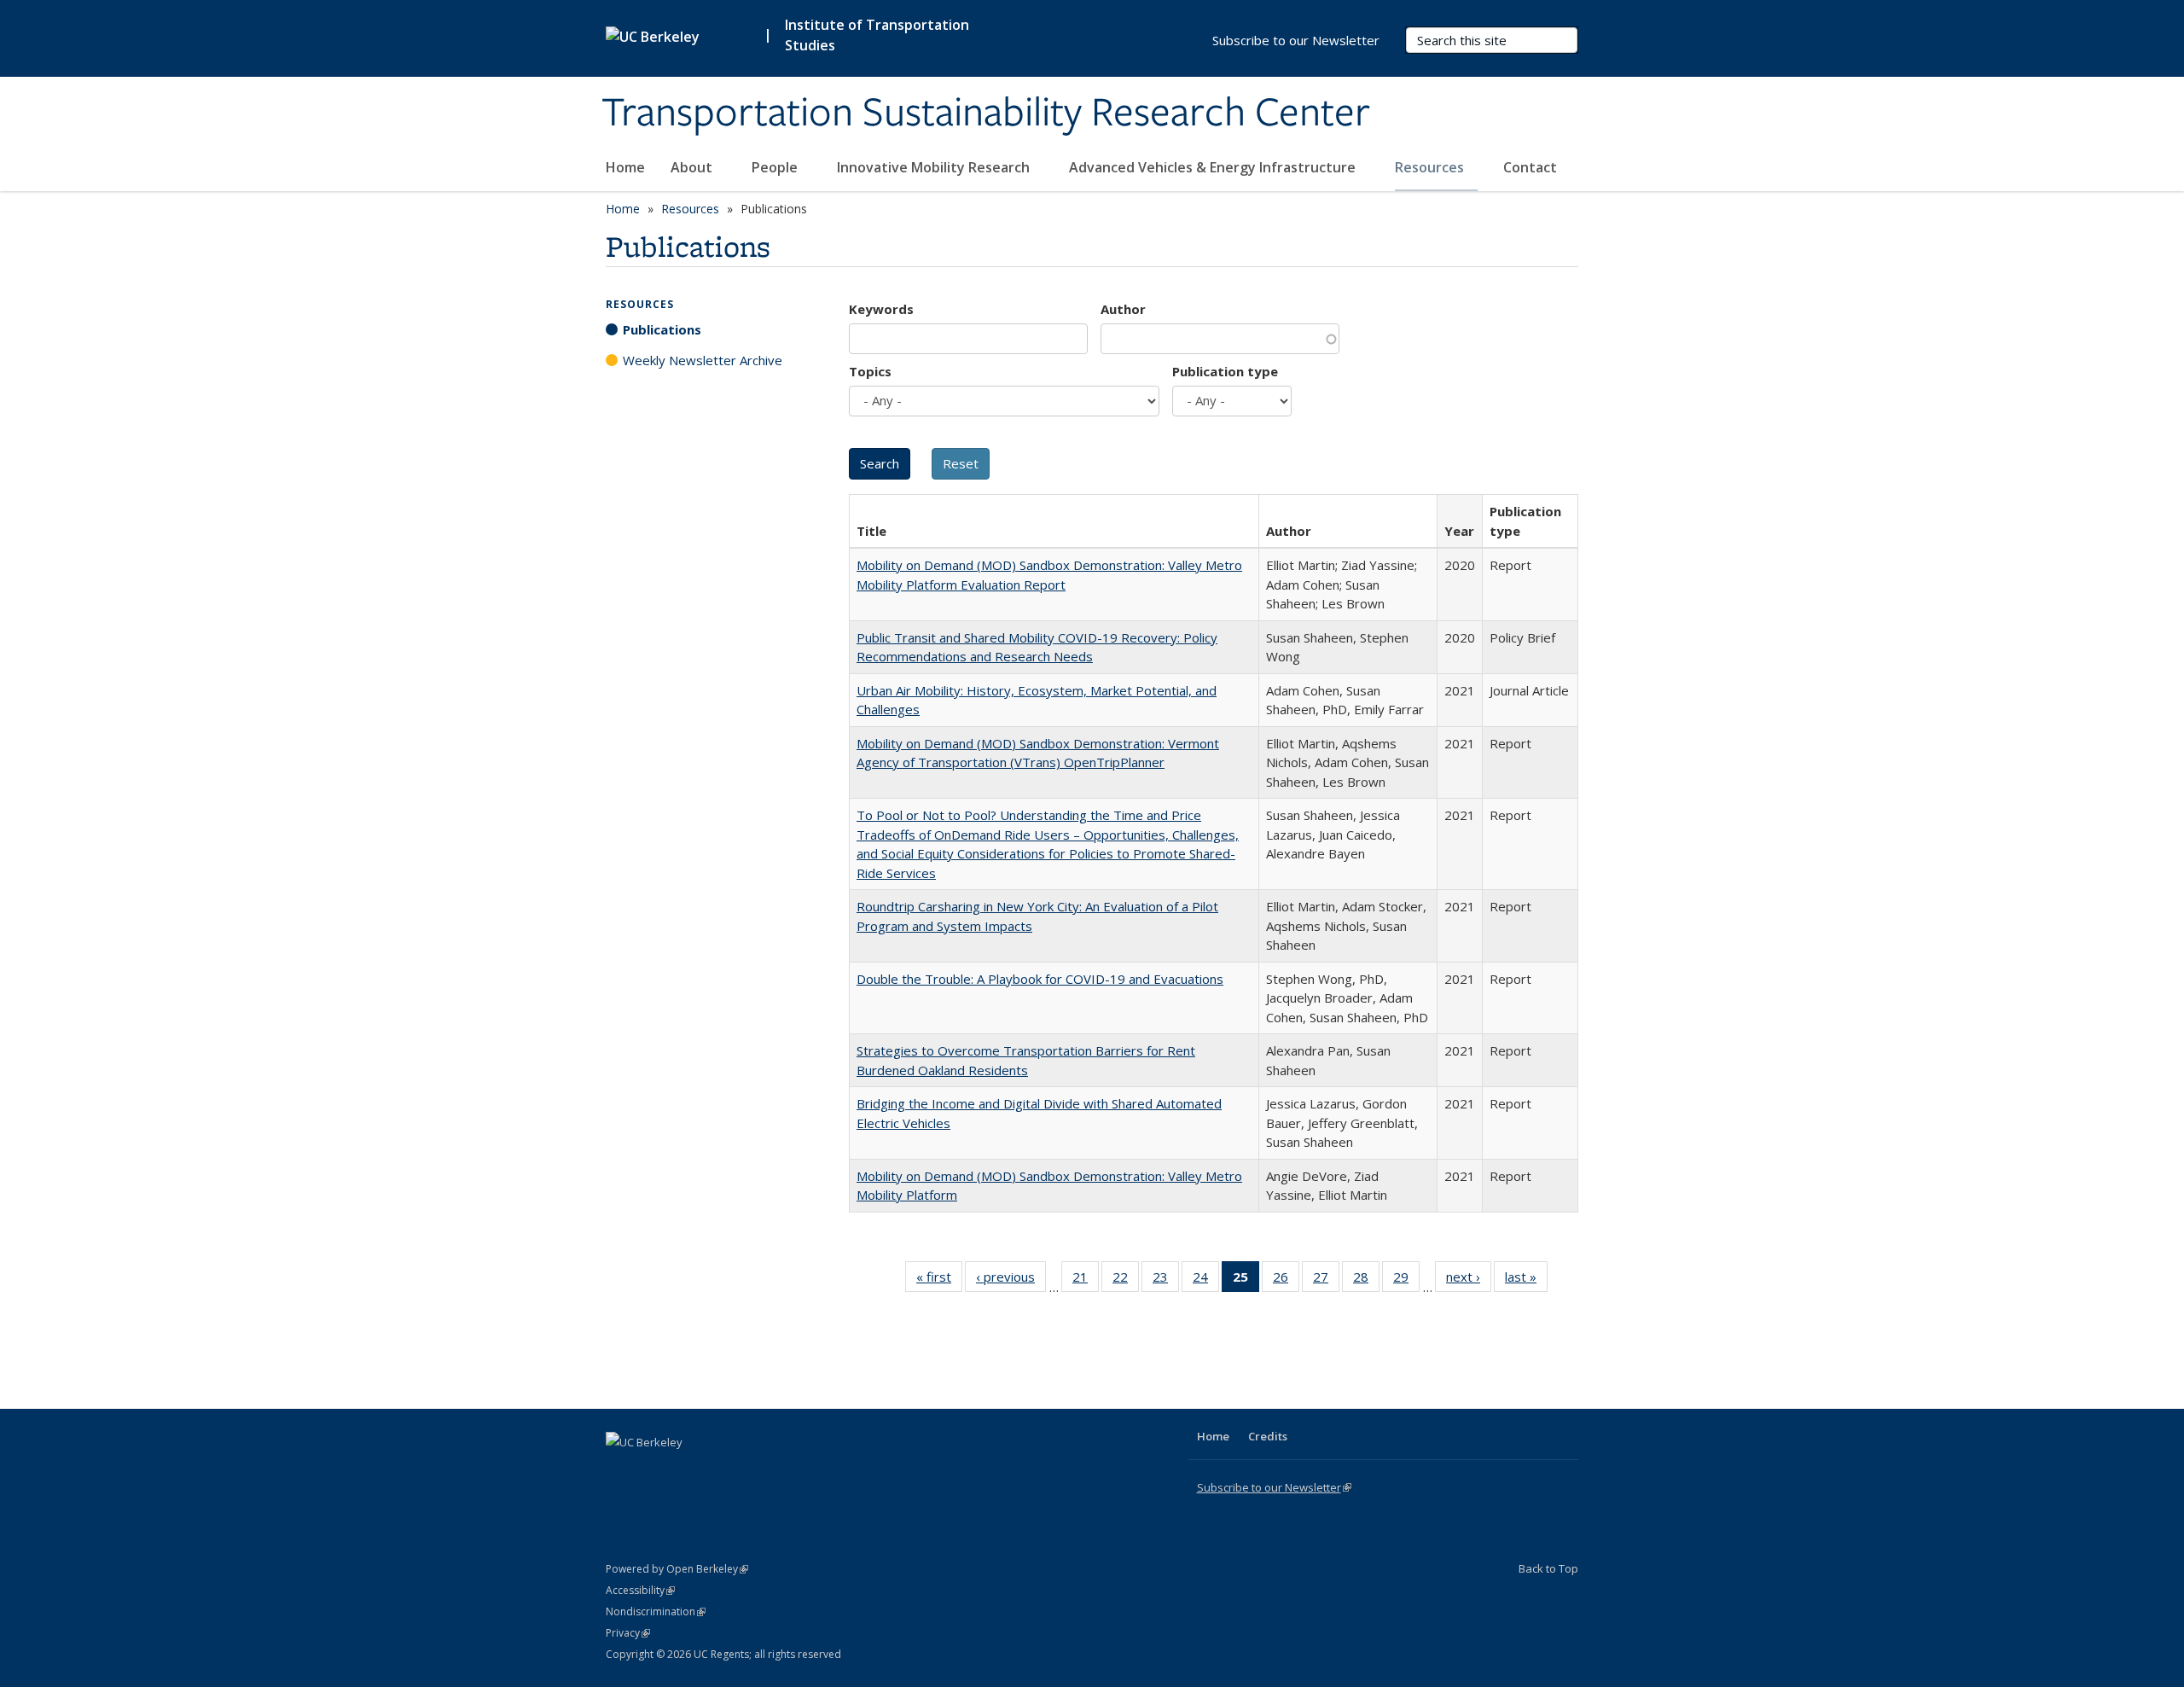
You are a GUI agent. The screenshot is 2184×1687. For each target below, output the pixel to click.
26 (1286, 1280)
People (776, 167)
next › (1469, 1280)
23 (1166, 1280)
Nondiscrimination (656, 1611)
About (693, 167)
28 (1366, 1280)
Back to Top (1548, 1568)
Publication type (1225, 371)
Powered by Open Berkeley (677, 1569)
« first (939, 1280)
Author (1123, 309)
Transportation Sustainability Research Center (986, 113)
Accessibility (640, 1590)
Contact (1530, 167)
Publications (662, 329)
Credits (1268, 1436)
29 (1406, 1280)
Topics (870, 371)
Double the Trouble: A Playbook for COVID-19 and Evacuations (1040, 979)
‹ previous (1011, 1280)
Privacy (628, 1633)
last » (1526, 1280)
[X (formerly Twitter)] (621, 1471)
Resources (1431, 167)
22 (1126, 1280)
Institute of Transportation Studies (877, 35)
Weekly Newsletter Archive (703, 360)
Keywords (881, 309)
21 (1086, 1280)
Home (625, 167)
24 (1206, 1280)
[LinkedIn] (654, 1471)
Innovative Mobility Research (935, 167)
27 (1326, 1280)
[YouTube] (688, 1471)
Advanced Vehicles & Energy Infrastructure (1214, 167)
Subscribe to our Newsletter (1296, 40)
